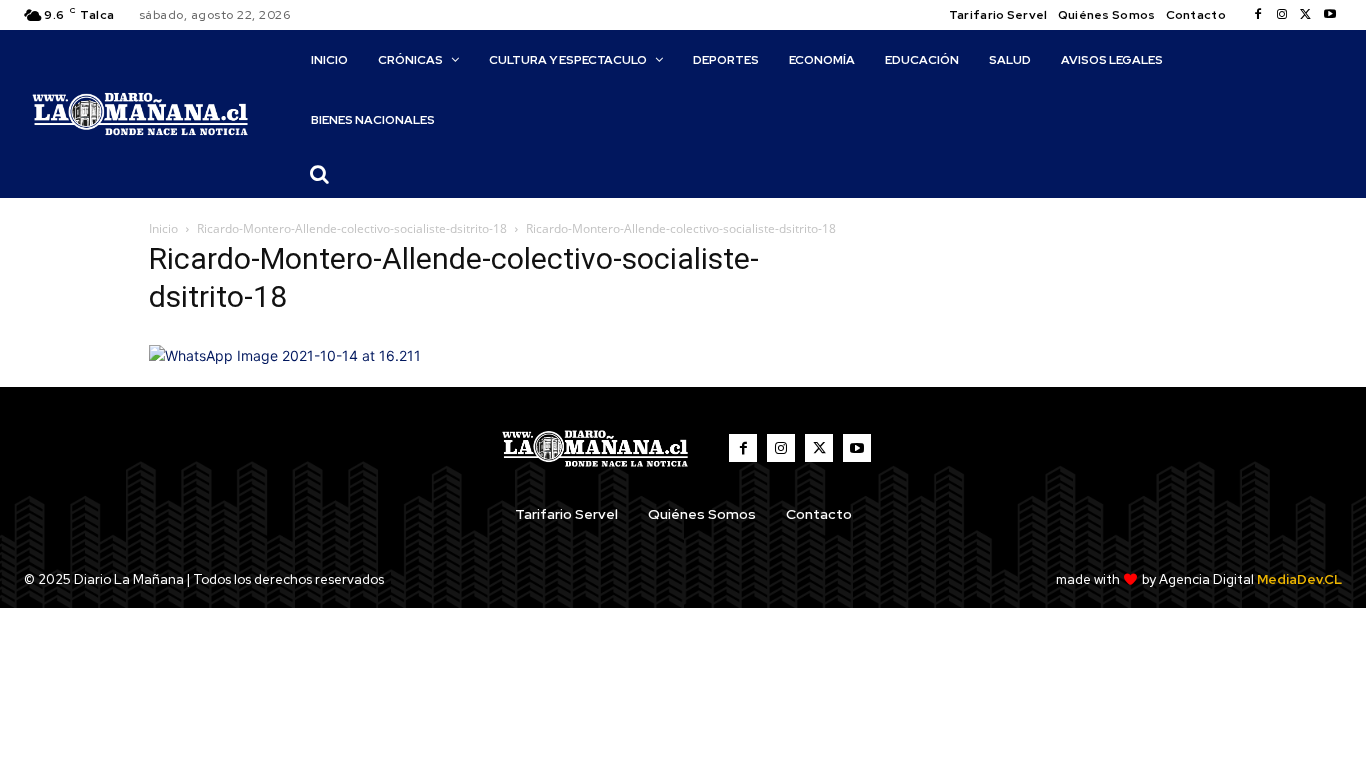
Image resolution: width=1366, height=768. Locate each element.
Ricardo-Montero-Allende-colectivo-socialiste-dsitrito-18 (352, 228)
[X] (1306, 15)
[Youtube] (1330, 15)
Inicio (163, 228)
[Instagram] (1282, 15)
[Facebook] (1258, 15)
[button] (320, 174)
